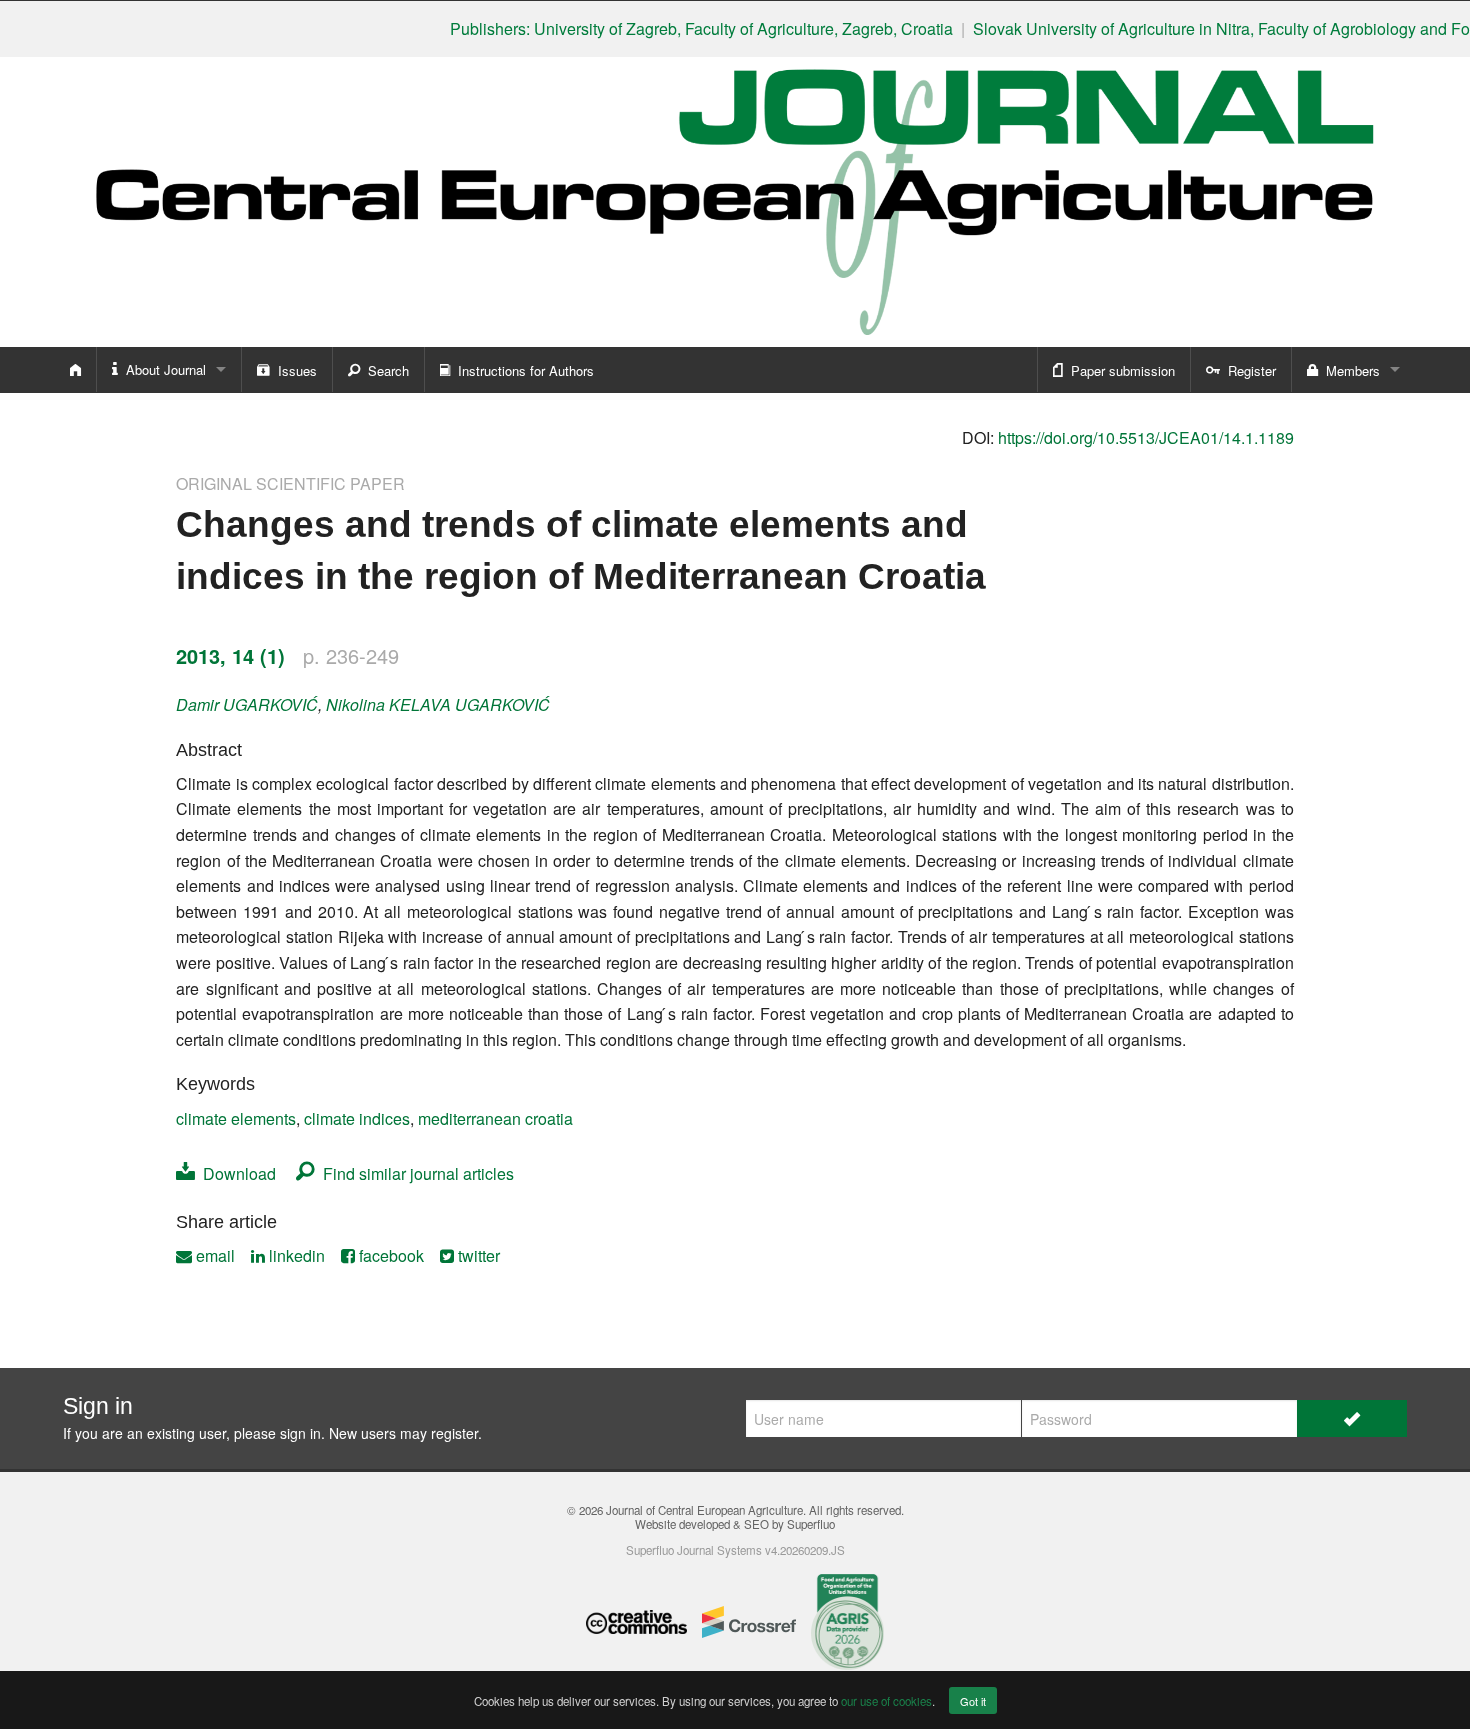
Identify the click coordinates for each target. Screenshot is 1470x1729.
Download (235, 1173)
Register (1248, 370)
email (213, 1255)
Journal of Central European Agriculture (704, 1510)
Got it (973, 1701)
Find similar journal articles (414, 1173)
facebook (389, 1255)
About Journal (162, 369)
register (454, 1433)
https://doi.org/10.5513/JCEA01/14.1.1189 (1146, 437)
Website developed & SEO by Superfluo (735, 1524)
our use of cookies (886, 1701)
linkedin (295, 1255)
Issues (293, 370)
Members (1349, 370)
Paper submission (1119, 370)
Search (384, 370)
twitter (477, 1255)
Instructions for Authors (522, 370)
